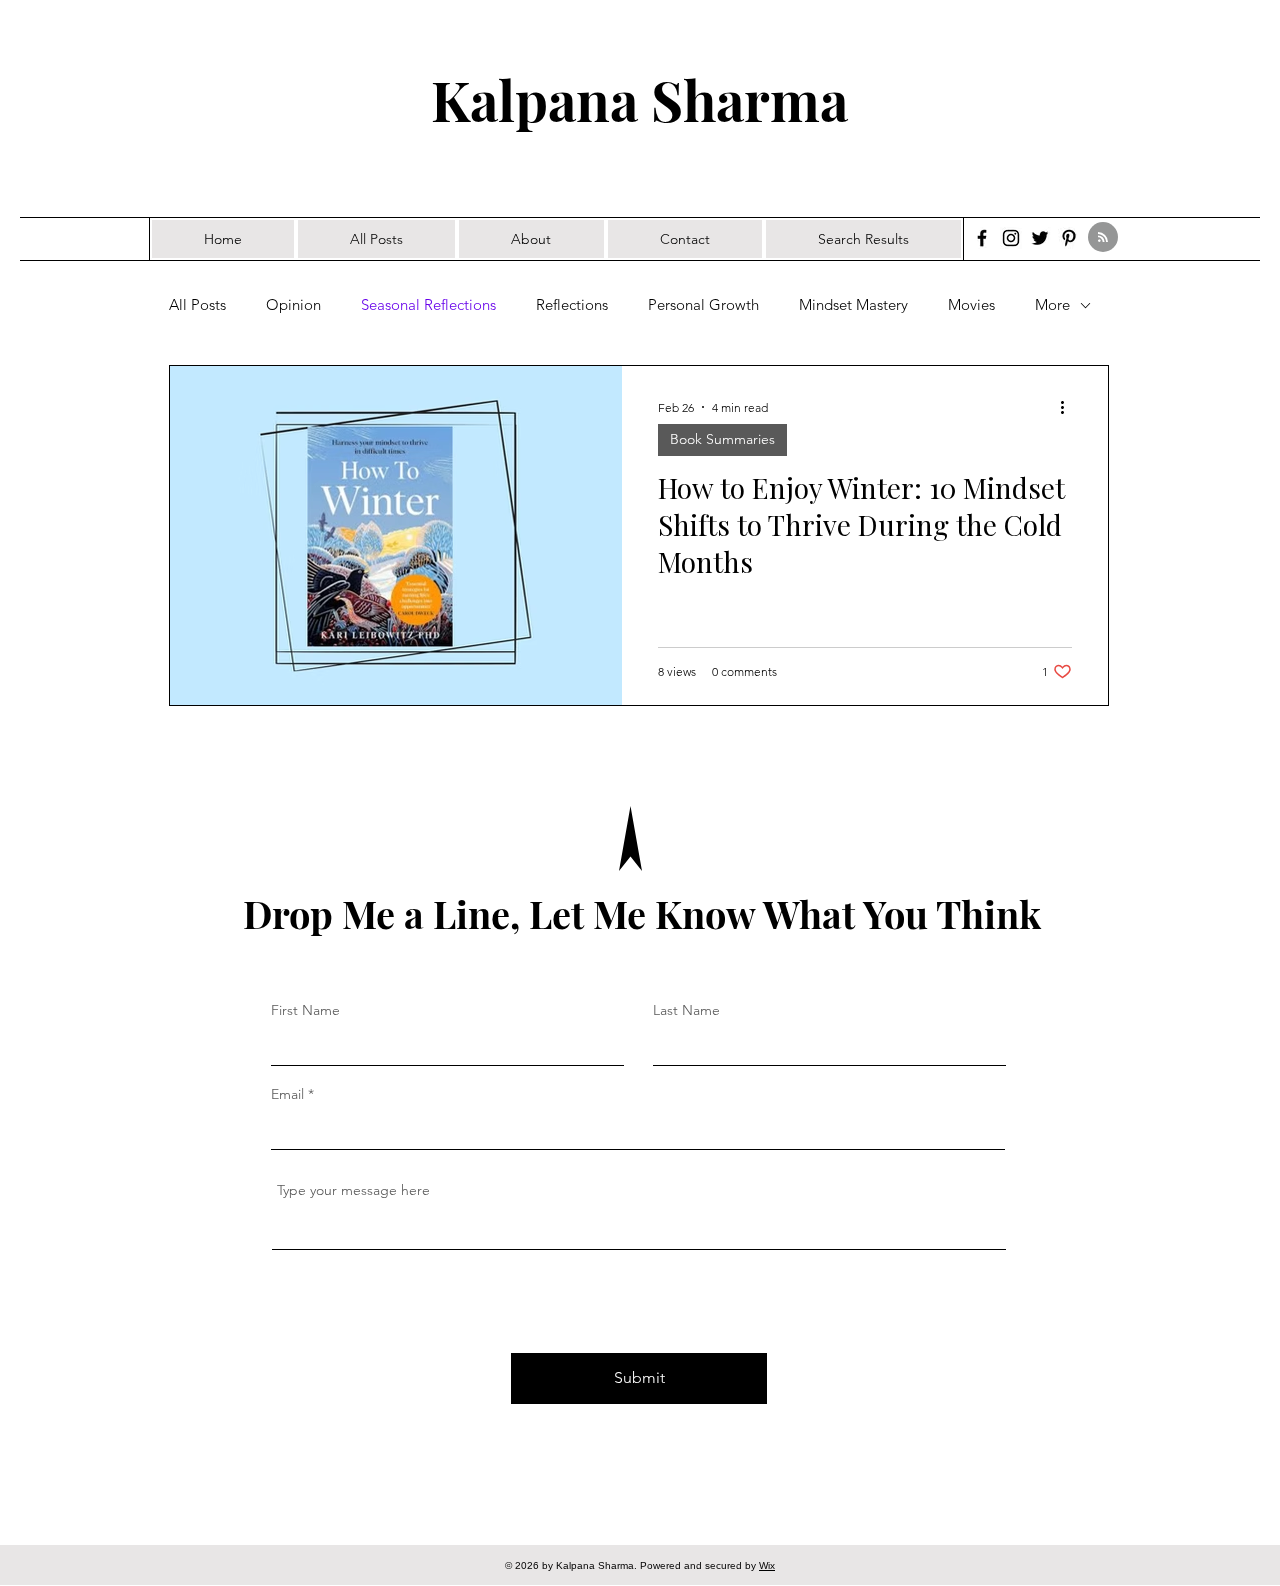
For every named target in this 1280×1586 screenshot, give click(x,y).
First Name (305, 1010)
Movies (971, 305)
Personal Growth (703, 305)
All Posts (197, 305)
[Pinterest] (1069, 238)
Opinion (293, 305)
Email (287, 1094)
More (1052, 305)
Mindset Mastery (853, 305)
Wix (767, 1565)
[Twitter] (1040, 238)
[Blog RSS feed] (1103, 238)
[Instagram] (1011, 238)
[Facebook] (982, 238)
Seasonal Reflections (428, 305)
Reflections (572, 305)
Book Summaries (722, 439)
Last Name (686, 1010)
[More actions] (1069, 407)
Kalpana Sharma (639, 99)
